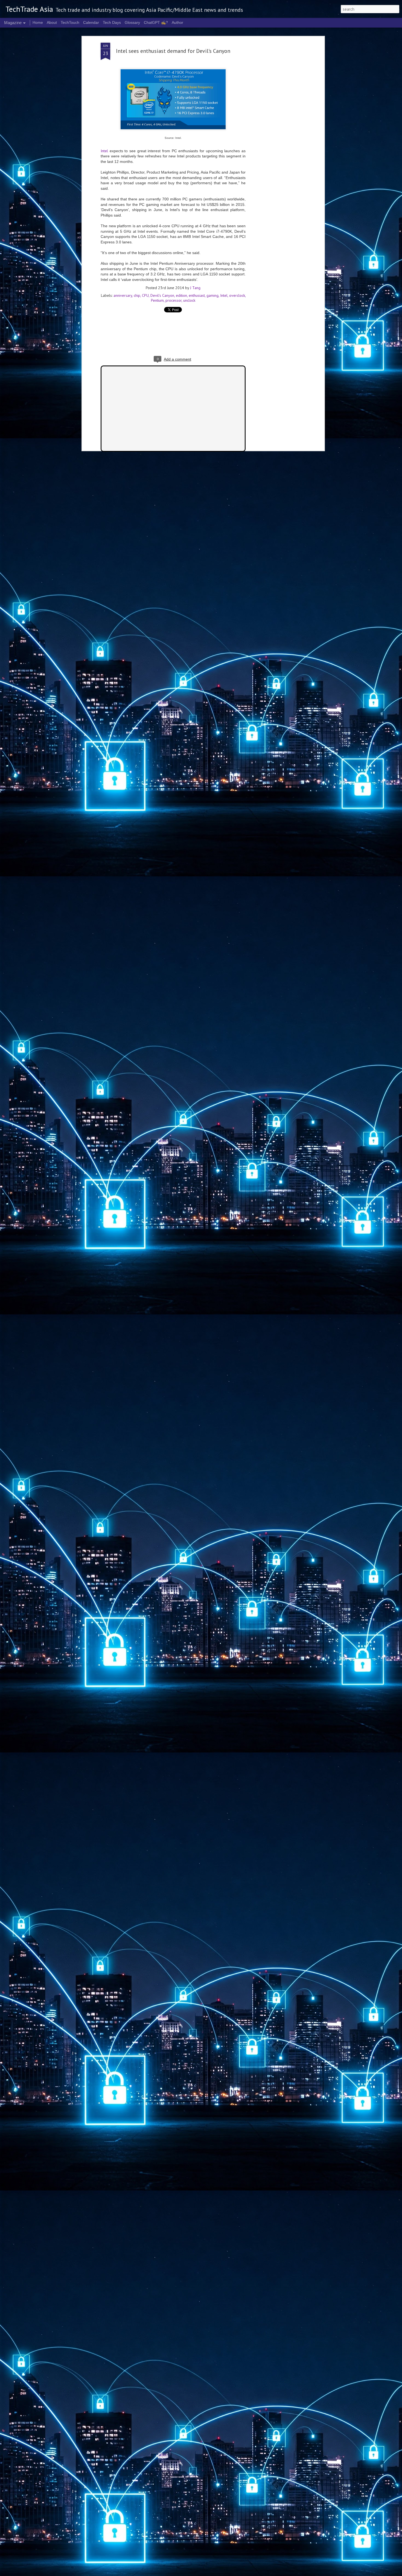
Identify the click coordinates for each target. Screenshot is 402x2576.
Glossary (132, 22)
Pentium (157, 300)
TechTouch (70, 22)
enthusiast (197, 295)
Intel (104, 151)
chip (137, 295)
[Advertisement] (276, 129)
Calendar (91, 22)
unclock (189, 300)
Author (177, 22)
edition (181, 295)
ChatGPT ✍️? (156, 22)
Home (38, 22)
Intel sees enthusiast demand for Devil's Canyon (173, 51)
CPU (145, 295)
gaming (212, 295)
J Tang (195, 288)
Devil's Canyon (162, 295)
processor (174, 300)
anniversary (123, 295)
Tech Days (112, 22)
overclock (237, 295)
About (52, 22)
